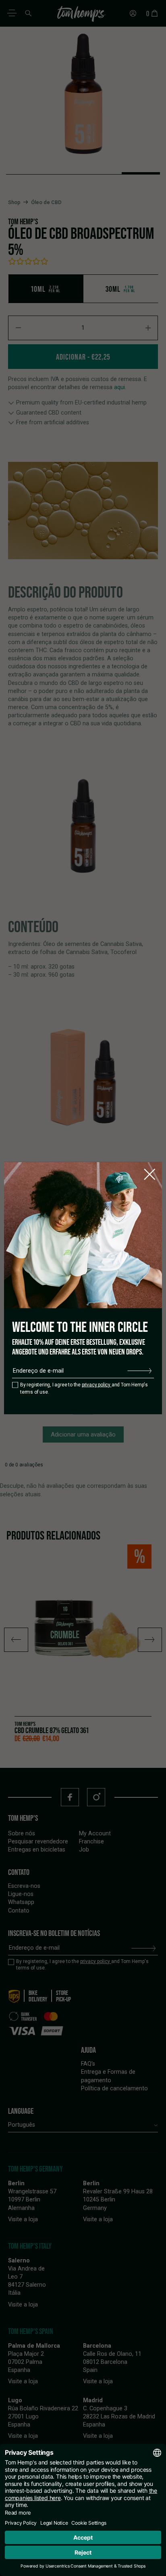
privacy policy (97, 1385)
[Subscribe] (139, 1371)
